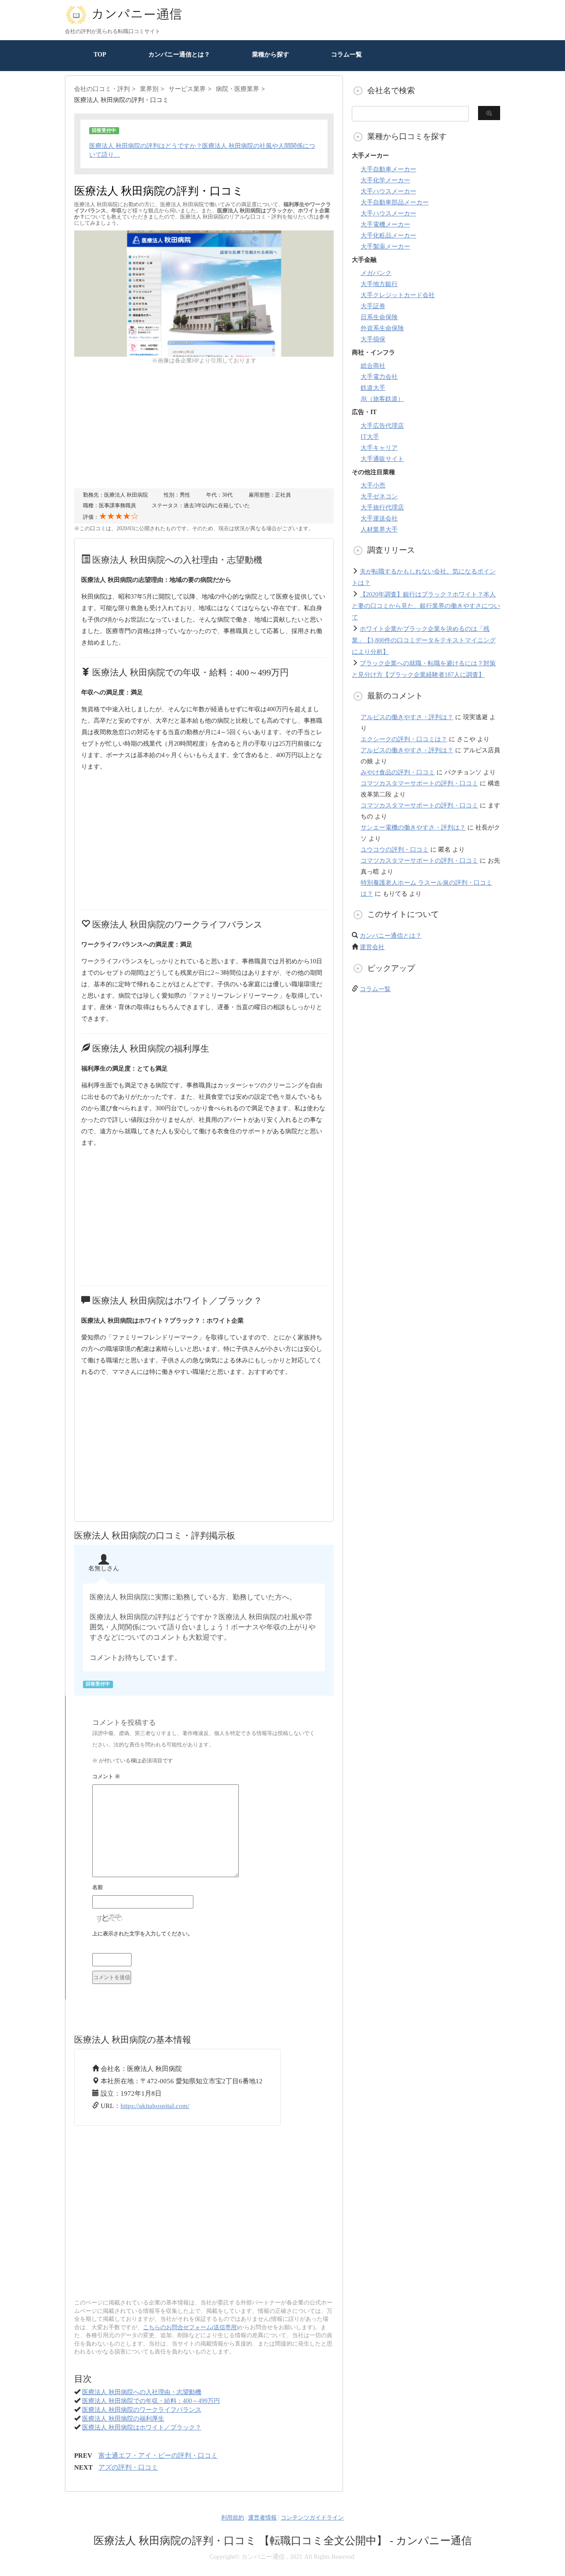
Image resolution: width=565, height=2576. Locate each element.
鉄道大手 (373, 388)
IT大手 (370, 437)
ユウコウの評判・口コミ (395, 850)
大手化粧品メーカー (388, 236)
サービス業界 (187, 89)
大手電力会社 (379, 377)
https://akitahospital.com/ (155, 2106)
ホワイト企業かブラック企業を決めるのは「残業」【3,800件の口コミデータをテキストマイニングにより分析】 (424, 640)
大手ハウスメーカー (388, 191)
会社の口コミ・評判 (102, 89)
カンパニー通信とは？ (179, 55)
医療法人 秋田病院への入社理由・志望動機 (142, 2392)
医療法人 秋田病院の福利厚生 (123, 2419)
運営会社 (372, 947)
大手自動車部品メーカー (395, 202)
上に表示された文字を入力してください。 (143, 1934)
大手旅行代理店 (382, 507)
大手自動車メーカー (388, 169)
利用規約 (233, 2518)
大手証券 (373, 306)
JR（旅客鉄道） (382, 399)
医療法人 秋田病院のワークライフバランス (142, 2410)
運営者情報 (262, 2518)
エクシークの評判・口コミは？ (404, 739)
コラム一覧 (347, 55)
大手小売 (373, 485)
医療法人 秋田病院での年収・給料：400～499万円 (151, 2401)
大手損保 (373, 339)
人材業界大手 (379, 530)
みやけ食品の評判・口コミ (398, 772)
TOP (100, 55)
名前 (98, 1887)
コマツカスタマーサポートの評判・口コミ (419, 783)
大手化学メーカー (385, 180)
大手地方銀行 (379, 284)
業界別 (149, 89)
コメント (106, 1776)
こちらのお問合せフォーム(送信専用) (191, 2327)
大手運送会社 (379, 519)
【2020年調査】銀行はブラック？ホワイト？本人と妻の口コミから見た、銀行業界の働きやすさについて (426, 606)
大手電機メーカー (385, 224)
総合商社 (373, 366)
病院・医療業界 (237, 89)
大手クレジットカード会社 (398, 295)
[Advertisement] (204, 426)
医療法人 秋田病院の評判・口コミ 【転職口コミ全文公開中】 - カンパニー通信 (283, 2541)
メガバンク (376, 273)
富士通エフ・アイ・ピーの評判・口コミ (158, 2455)
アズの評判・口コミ (128, 2467)
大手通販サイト (382, 459)
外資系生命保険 (382, 328)
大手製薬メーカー (385, 247)
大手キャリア (379, 448)
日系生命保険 (379, 317)
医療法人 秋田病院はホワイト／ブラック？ (142, 2427)
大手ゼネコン (379, 496)
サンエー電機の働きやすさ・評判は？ (413, 828)
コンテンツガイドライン (312, 2518)
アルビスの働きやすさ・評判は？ (407, 717)
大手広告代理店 (382, 426)
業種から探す (271, 55)
